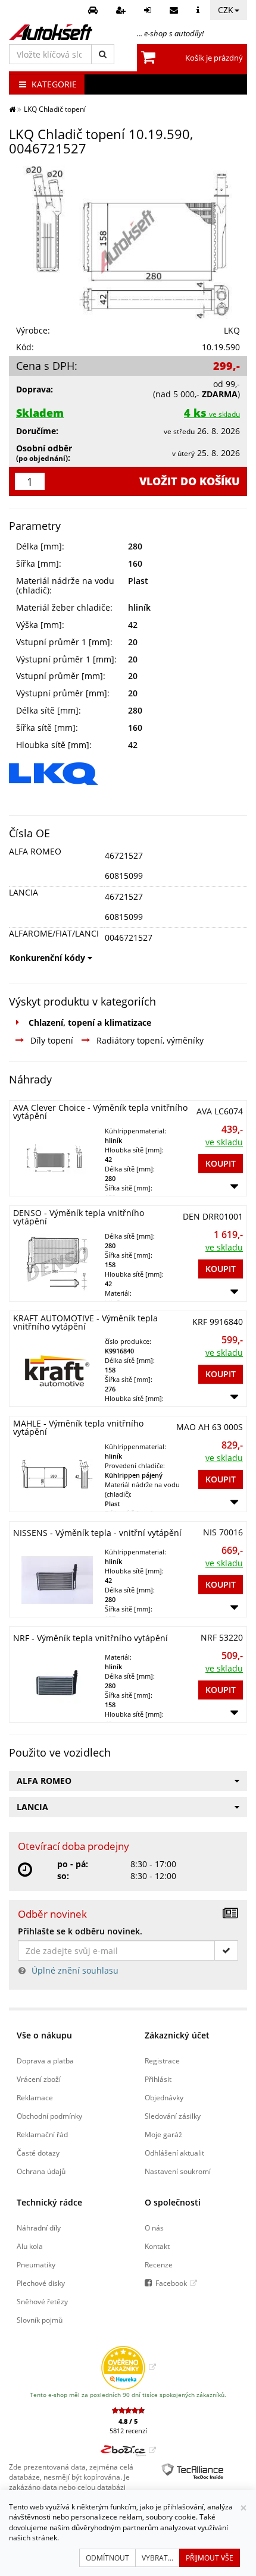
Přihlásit (158, 2079)
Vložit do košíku (190, 481)
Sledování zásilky (173, 2116)
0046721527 (129, 937)
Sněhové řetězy (42, 2301)
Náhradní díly (39, 2228)
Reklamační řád (42, 2134)
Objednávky (164, 2097)
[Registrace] (122, 10)
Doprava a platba (45, 2060)
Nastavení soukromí (178, 2171)
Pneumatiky (36, 2264)
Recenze (159, 2264)
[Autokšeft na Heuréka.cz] (128, 2367)
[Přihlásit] (149, 10)
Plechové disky (41, 2283)
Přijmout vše (210, 2558)
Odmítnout (107, 2558)
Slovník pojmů (40, 2320)
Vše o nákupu (44, 2035)
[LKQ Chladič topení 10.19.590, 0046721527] (128, 241)
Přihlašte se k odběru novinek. (80, 1931)
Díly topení (52, 1040)
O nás (154, 2228)
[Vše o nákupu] (199, 10)
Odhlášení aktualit (174, 2153)
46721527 (124, 855)
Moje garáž (163, 2134)
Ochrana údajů (41, 2171)
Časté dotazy (38, 2153)
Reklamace (35, 2097)
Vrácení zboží (39, 2079)
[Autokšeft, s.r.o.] (51, 32)
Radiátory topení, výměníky (150, 1040)
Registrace (162, 2060)
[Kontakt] (175, 10)
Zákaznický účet (177, 2035)
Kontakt (157, 2246)
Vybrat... (157, 2558)
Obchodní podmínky (49, 2116)
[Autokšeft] (12, 109)
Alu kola (30, 2246)
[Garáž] (94, 10)
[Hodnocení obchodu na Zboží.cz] (128, 2450)
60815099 (124, 876)
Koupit (221, 1163)
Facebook (171, 2283)
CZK (226, 10)
